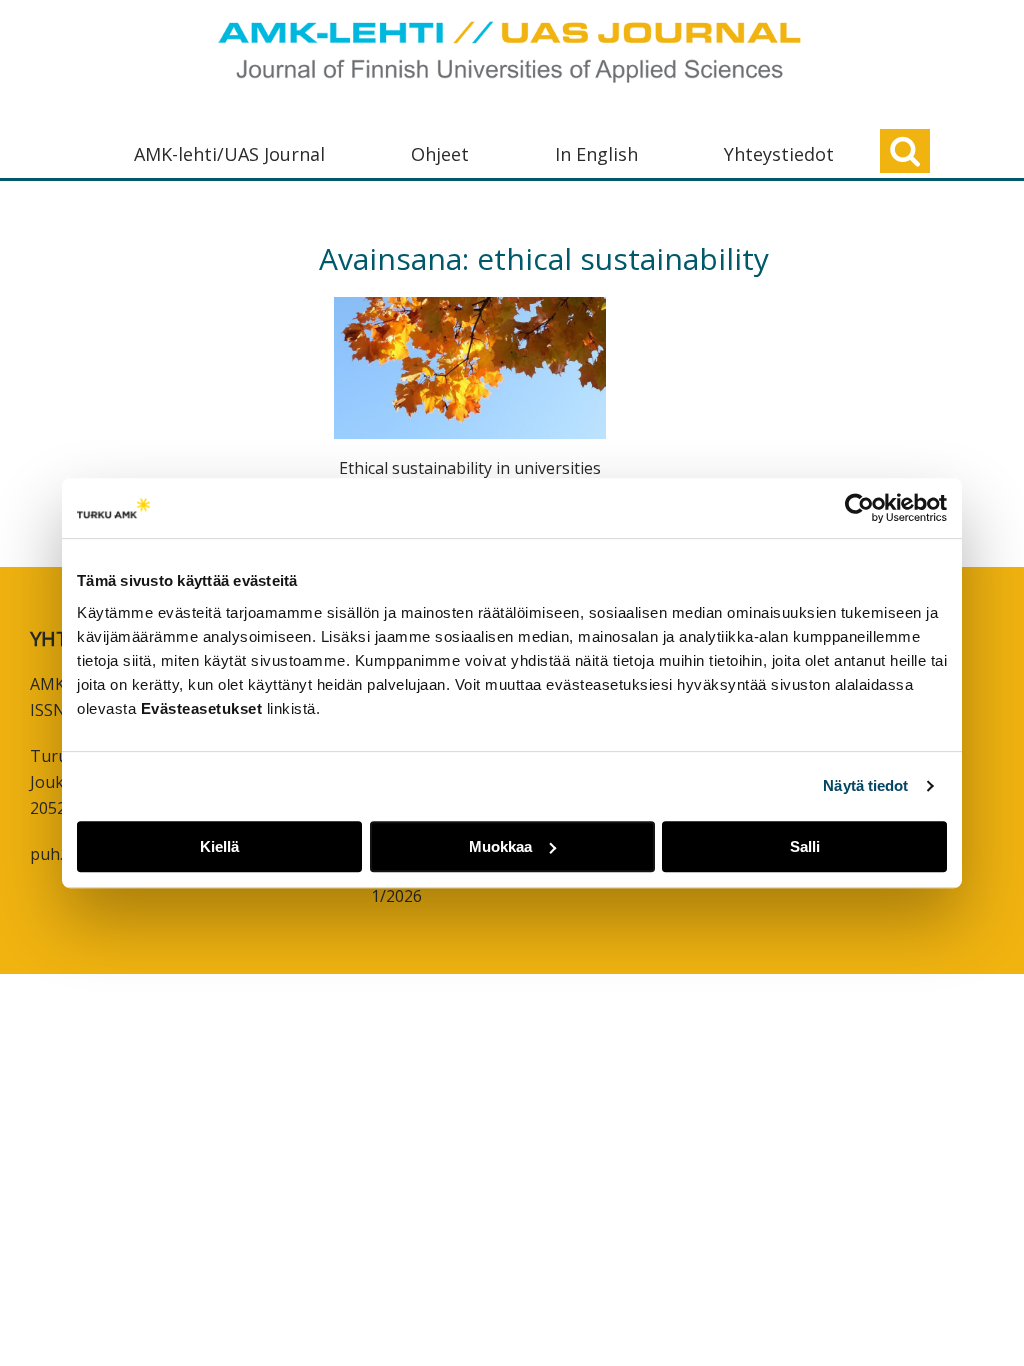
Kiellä (219, 846)
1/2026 (396, 896)
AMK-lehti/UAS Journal (229, 154)
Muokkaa (500, 846)
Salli (805, 846)
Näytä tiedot (865, 785)
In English (596, 154)
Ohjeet (440, 154)
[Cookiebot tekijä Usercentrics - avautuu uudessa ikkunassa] (859, 508)
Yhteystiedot (779, 154)
